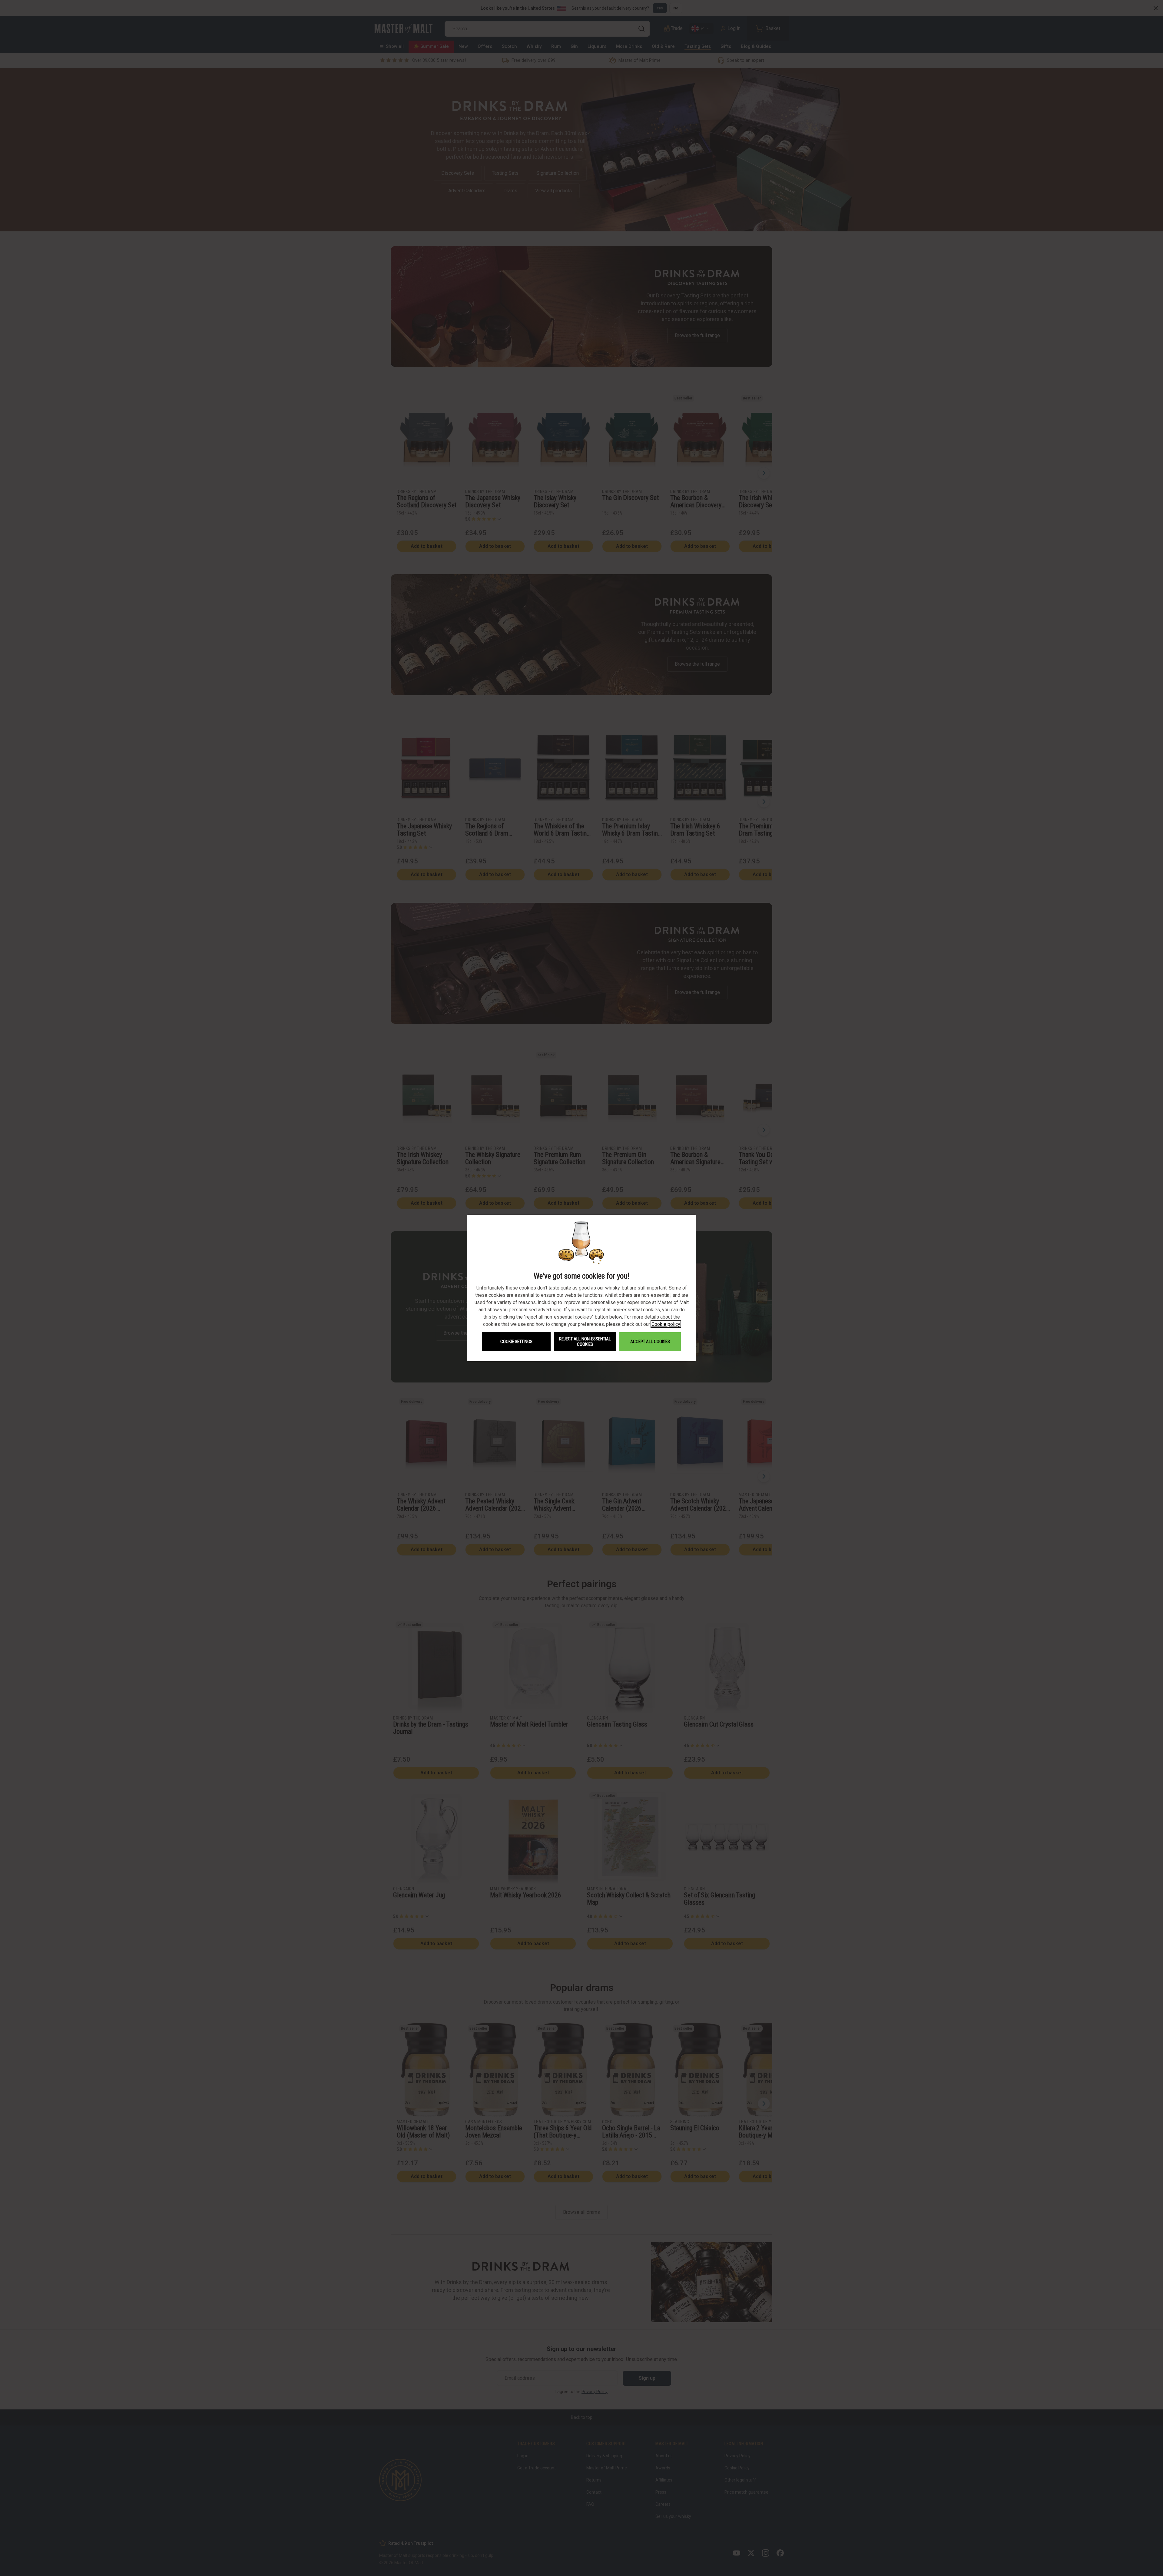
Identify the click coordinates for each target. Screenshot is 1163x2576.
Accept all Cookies (650, 1342)
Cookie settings (516, 1342)
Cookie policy (666, 1324)
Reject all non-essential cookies (585, 1342)
